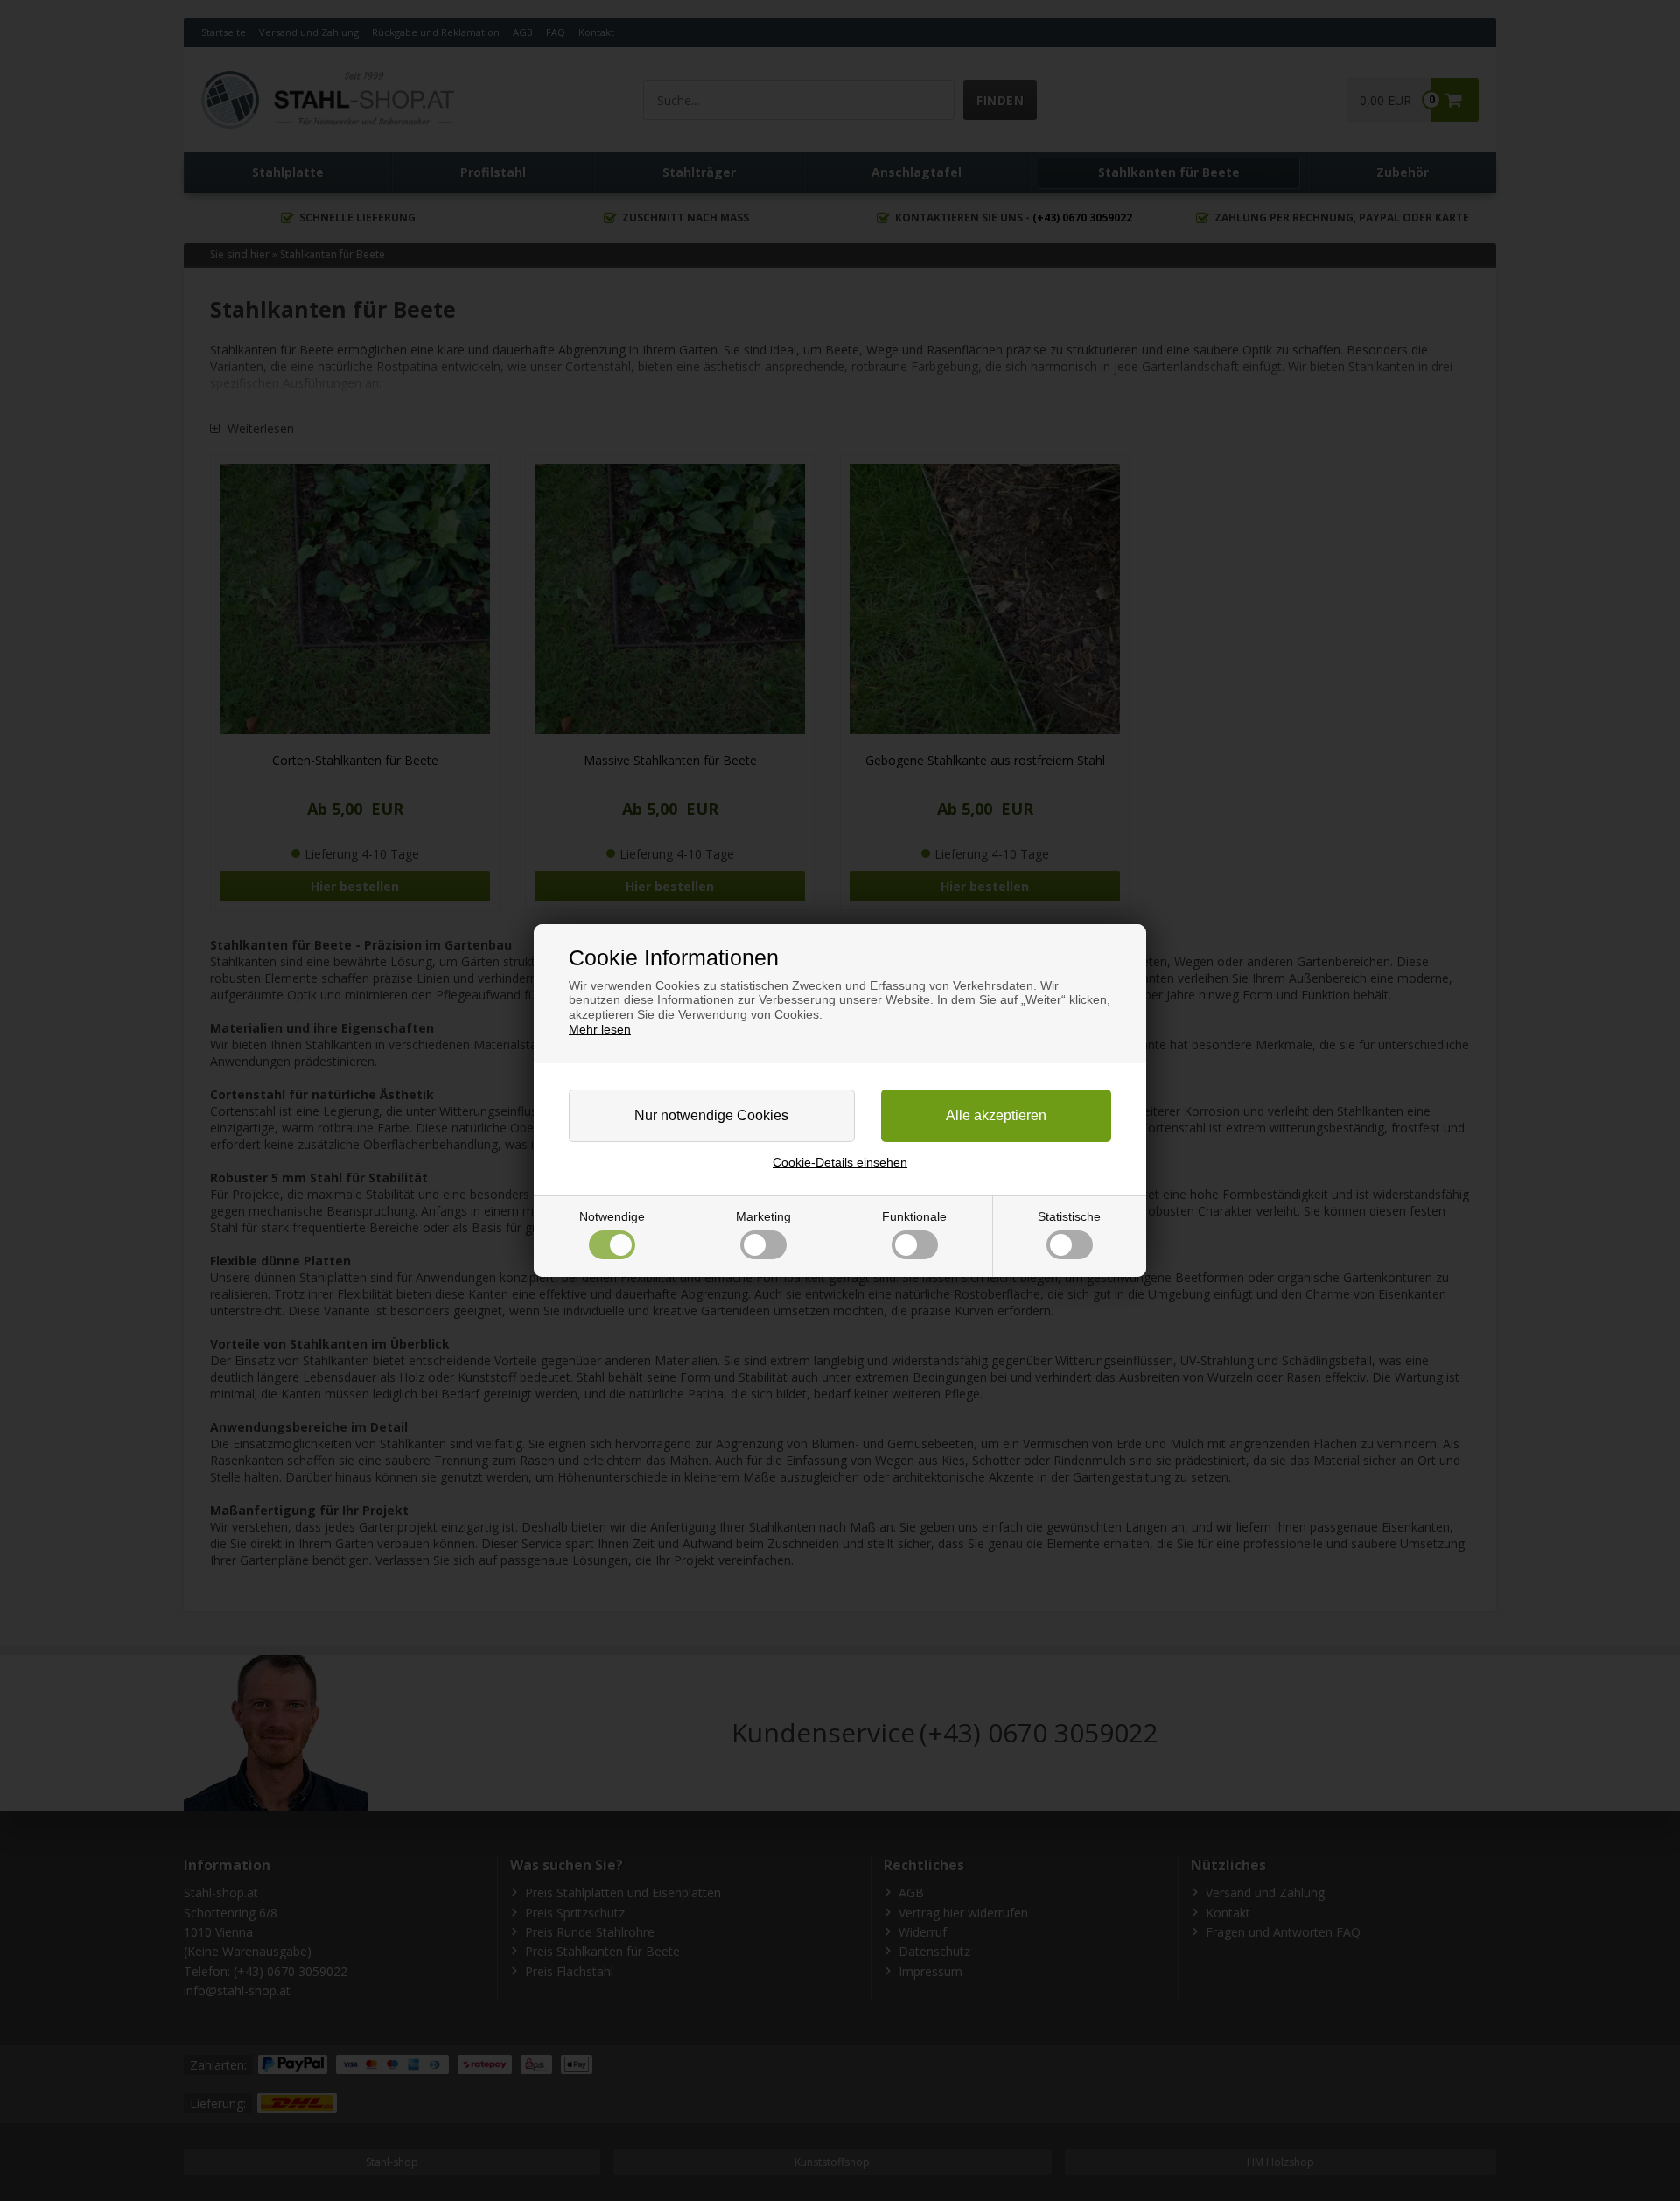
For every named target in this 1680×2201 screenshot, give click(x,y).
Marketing (763, 1216)
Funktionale (914, 1216)
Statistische (1069, 1216)
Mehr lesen (600, 1029)
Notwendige (612, 1216)
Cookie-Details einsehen (840, 1162)
